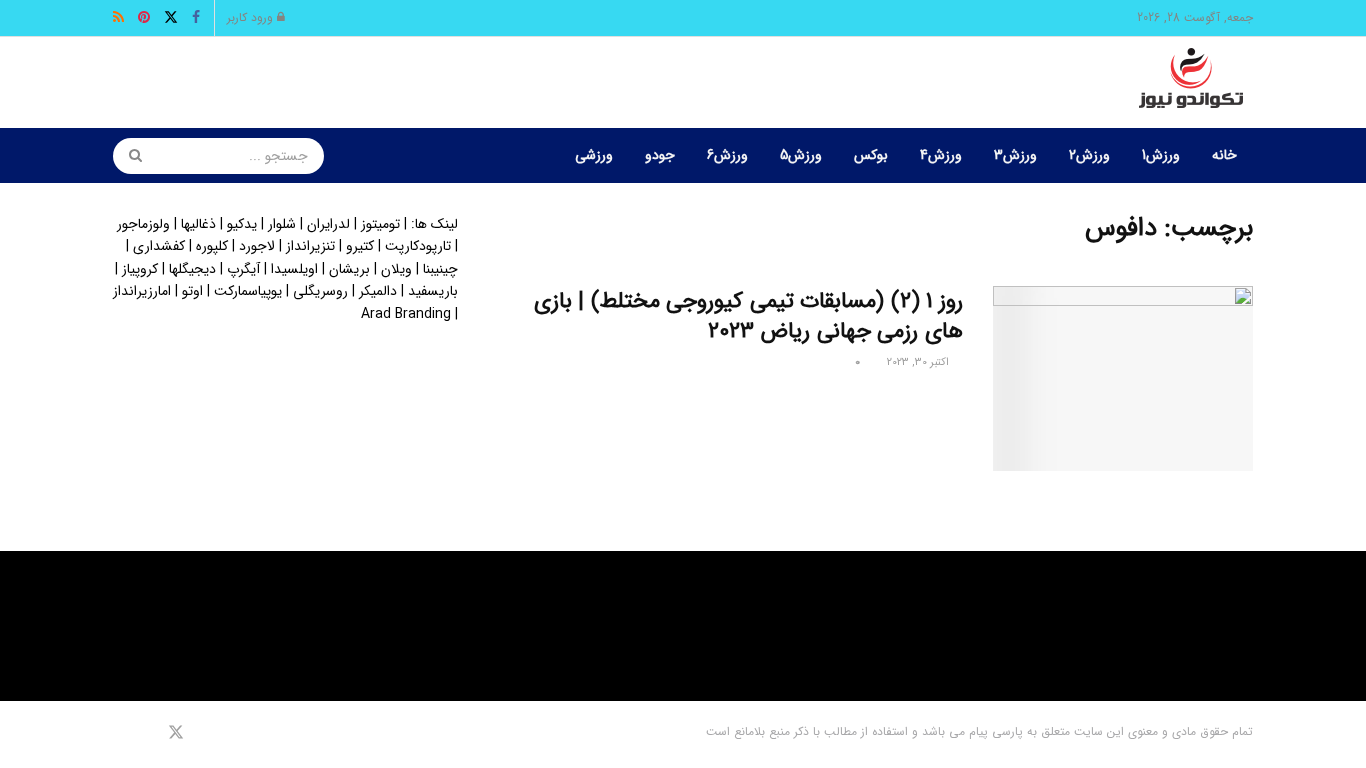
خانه (1224, 155)
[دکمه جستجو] (129, 156)
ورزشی (594, 155)
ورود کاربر (252, 17)
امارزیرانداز (142, 291)
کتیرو (360, 246)
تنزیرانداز (310, 246)
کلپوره (212, 246)
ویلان (396, 269)
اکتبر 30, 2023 (919, 362)
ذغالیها (198, 224)
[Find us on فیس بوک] (202, 733)
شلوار (282, 224)
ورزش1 (1161, 155)
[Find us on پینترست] (147, 733)
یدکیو (242, 224)
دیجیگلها (192, 269)
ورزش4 (941, 155)
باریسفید (433, 291)
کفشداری (159, 246)
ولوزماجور (143, 224)
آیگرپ (243, 269)
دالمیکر (378, 291)
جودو (660, 155)
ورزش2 (1089, 155)
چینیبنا (440, 269)
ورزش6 (727, 155)
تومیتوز (380, 224)
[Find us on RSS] (119, 733)
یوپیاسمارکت (248, 291)
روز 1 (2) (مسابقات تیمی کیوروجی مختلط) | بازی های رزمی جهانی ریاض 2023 (749, 316)
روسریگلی (320, 291)
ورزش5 (801, 155)
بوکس (871, 155)
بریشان (349, 269)
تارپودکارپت (418, 246)
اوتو (192, 291)
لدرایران (328, 224)
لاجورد (257, 246)
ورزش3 (1015, 155)
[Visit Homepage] (1191, 83)
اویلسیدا (294, 269)
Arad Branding (406, 314)
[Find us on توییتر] (176, 733)
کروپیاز (140, 269)
